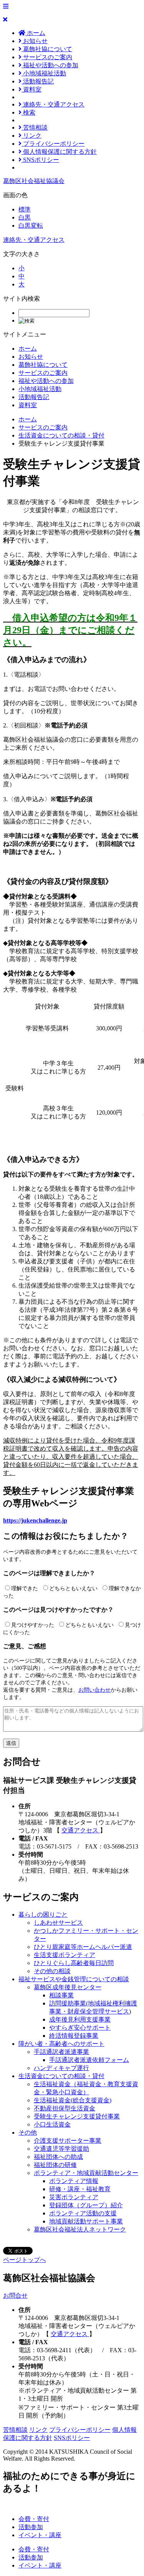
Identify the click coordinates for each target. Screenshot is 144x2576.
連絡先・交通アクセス (53, 104)
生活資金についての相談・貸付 (61, 435)
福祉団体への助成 (58, 2157)
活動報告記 (38, 81)
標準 (25, 209)
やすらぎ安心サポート (80, 2028)
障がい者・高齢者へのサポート (61, 2044)
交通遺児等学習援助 (61, 2149)
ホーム (35, 33)
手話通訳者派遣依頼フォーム (89, 2060)
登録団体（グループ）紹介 (86, 2205)
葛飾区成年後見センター (68, 1987)
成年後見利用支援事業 (80, 2019)
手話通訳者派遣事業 (61, 2052)
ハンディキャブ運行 (61, 2068)
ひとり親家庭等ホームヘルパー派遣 (83, 1947)
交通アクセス (81, 1830)
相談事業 (61, 1995)
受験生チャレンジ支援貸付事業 (77, 2116)
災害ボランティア (74, 2197)
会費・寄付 (34, 2519)
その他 (28, 2133)
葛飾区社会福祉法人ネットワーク (80, 2229)
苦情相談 (35, 127)
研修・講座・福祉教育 (80, 2189)
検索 (28, 112)
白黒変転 (31, 225)
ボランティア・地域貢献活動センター (86, 2173)
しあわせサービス (58, 1923)
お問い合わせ (94, 1690)
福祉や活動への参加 (50, 65)
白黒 (25, 217)
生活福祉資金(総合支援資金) (73, 2100)
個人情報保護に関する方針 (59, 152)
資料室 (31, 89)
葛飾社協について (47, 49)
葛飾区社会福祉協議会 (34, 181)
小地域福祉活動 (44, 73)
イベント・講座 (40, 2535)
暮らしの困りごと (43, 1915)
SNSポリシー (40, 160)
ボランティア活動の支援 (83, 2213)
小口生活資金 (52, 2124)
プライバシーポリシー (53, 144)
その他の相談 (52, 1971)
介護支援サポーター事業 (68, 2141)
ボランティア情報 (74, 2181)
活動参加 (31, 2527)
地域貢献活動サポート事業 (86, 2221)
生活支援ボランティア (65, 1955)
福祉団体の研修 (55, 2165)
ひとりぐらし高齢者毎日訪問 (74, 1963)
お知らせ (35, 41)
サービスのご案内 (47, 57)
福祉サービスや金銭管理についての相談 (74, 1979)
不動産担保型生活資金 (65, 2108)
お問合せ (15, 2296)
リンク (31, 136)
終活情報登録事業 (74, 2036)
